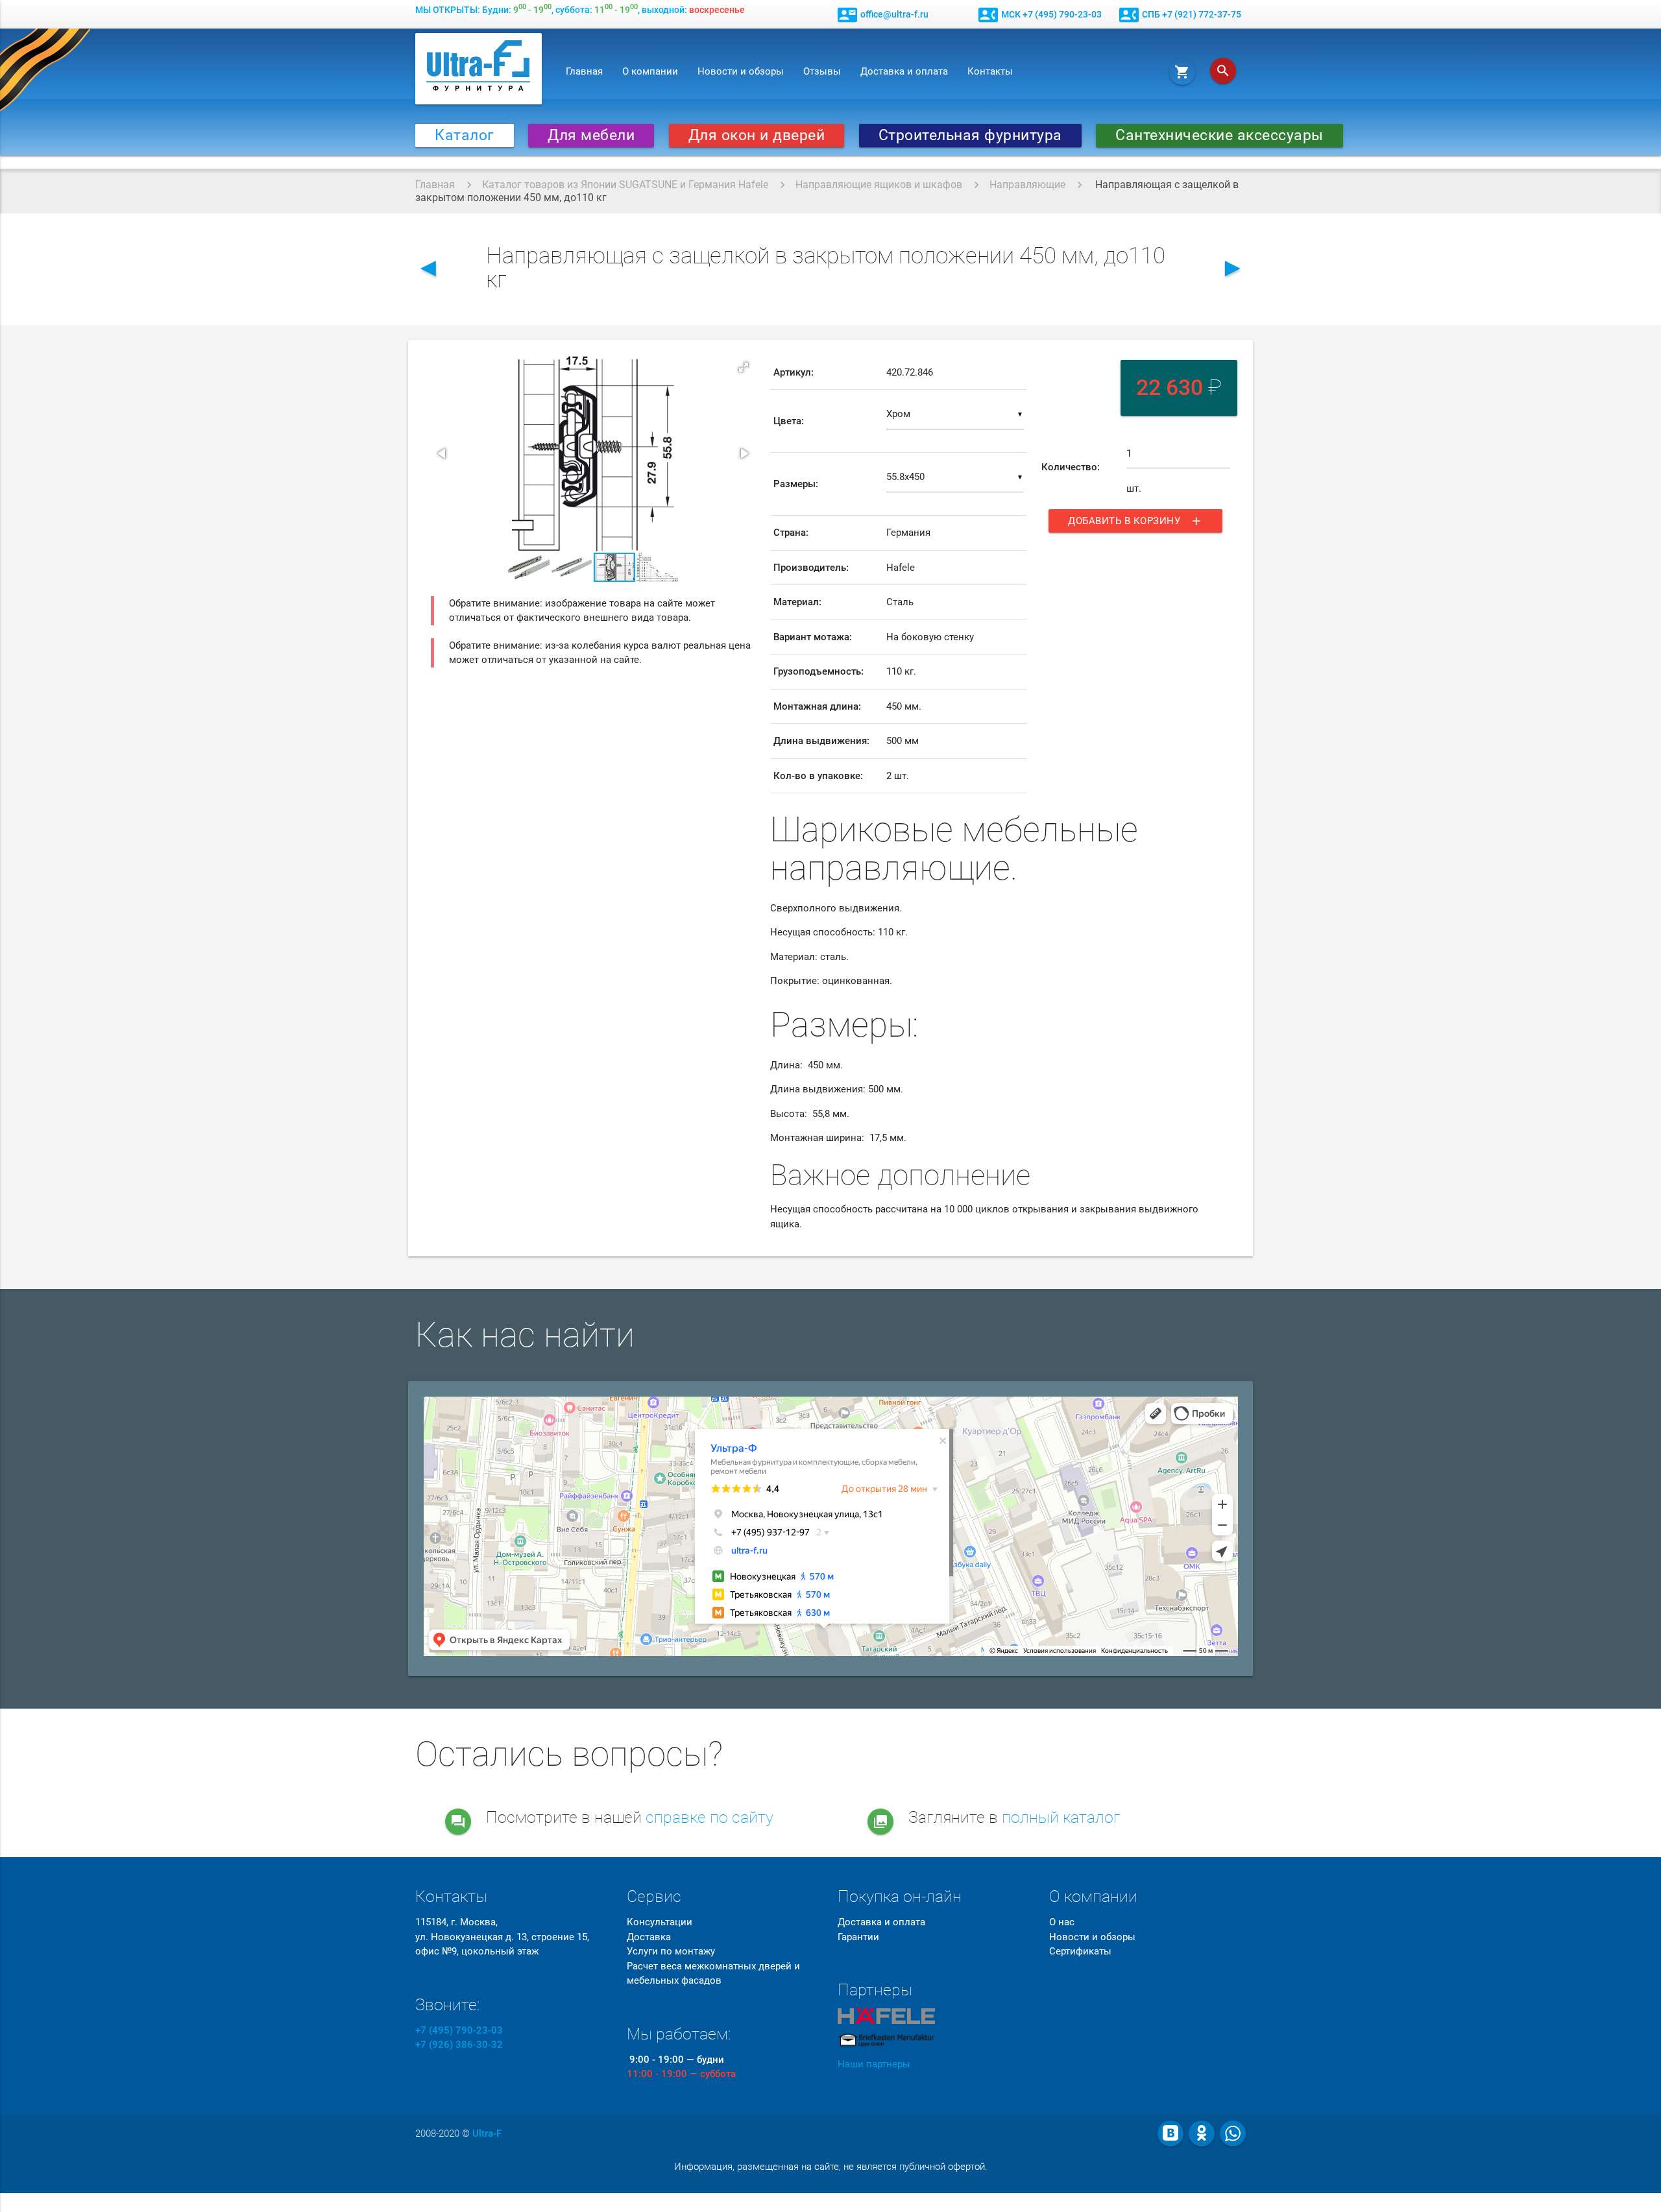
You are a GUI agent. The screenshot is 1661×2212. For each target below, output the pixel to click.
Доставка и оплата (904, 71)
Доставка (649, 1937)
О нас (1062, 1922)
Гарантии (858, 1937)
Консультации (660, 1922)
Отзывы (822, 71)
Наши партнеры (874, 2064)
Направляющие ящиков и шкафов (879, 185)
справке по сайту (709, 1817)
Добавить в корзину (1135, 521)
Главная (584, 71)
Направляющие (1027, 185)
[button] (744, 367)
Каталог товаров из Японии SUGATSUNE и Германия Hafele (625, 185)
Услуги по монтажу (671, 1951)
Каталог (465, 135)
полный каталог (1061, 1817)
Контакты (990, 71)
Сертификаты (1080, 1951)
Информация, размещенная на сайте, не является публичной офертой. (831, 2167)
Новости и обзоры (741, 71)
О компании (650, 71)
